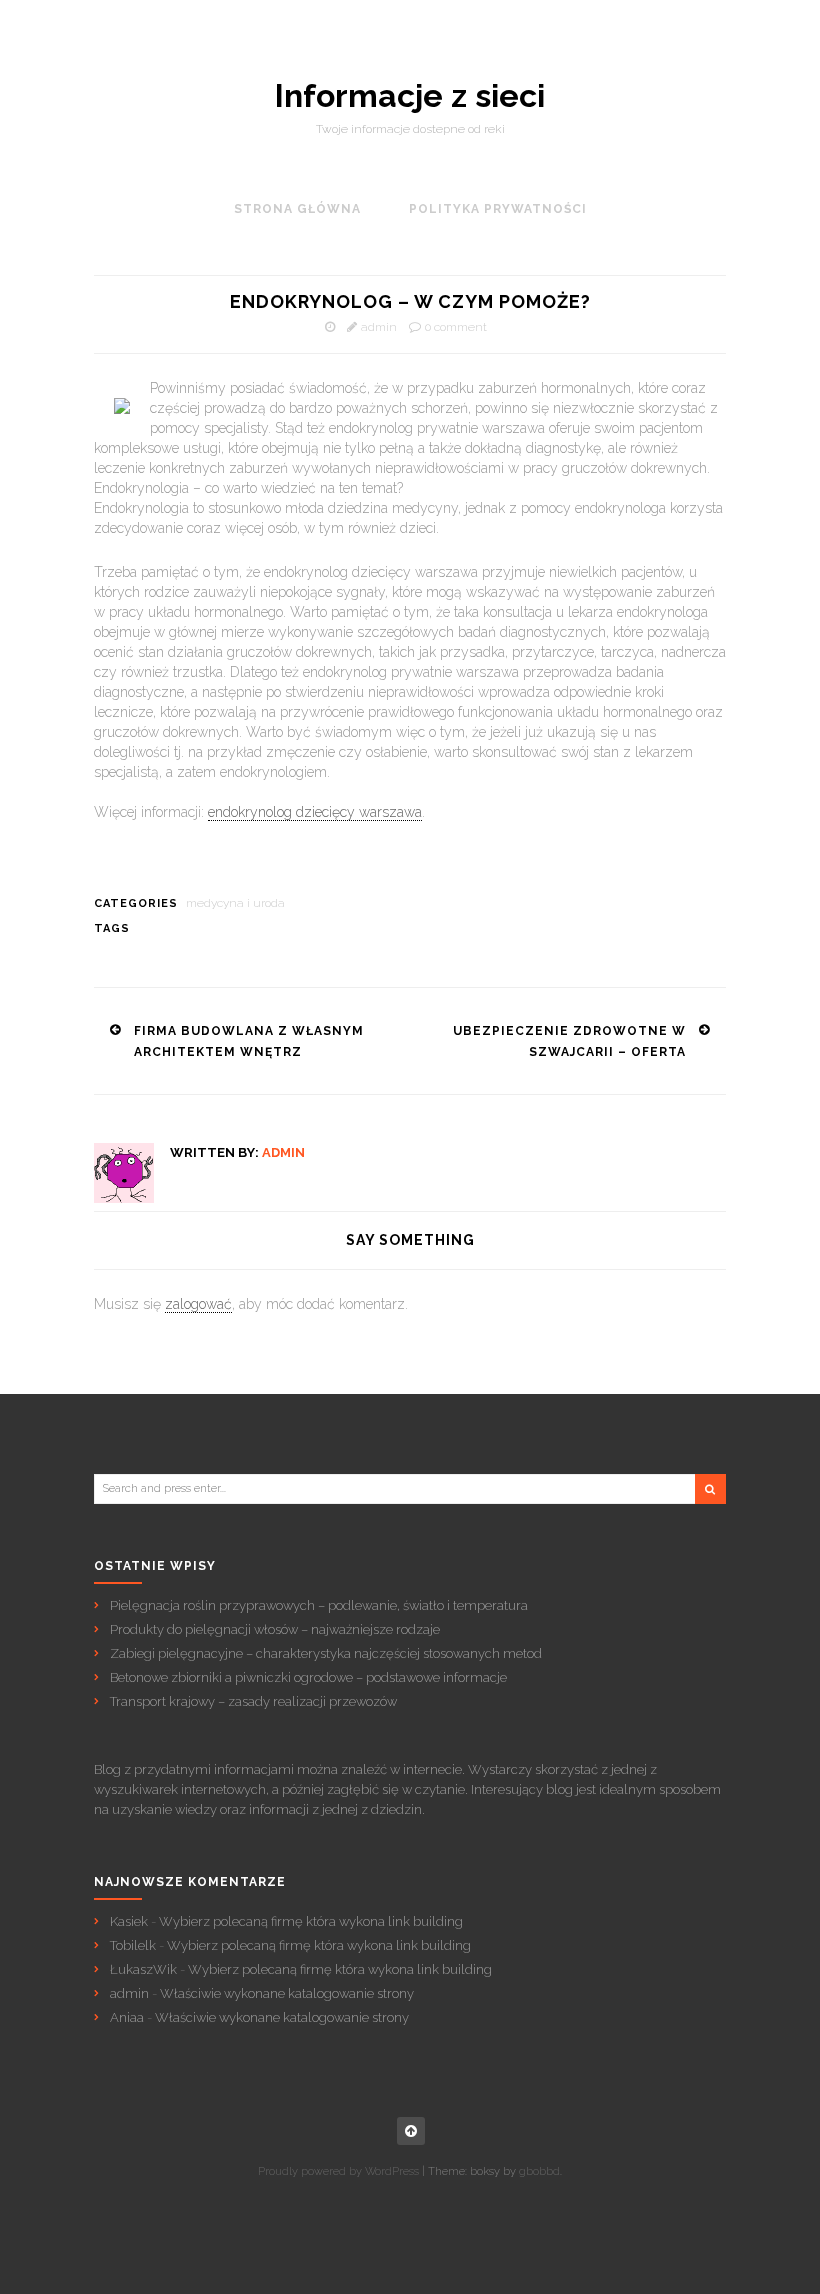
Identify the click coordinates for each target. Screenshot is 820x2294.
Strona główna (297, 209)
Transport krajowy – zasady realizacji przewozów (253, 1701)
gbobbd (539, 2171)
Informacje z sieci (410, 96)
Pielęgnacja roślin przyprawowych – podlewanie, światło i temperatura (319, 1605)
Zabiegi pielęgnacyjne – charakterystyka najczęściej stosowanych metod (326, 1653)
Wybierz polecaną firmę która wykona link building (311, 1921)
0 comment (456, 327)
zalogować (198, 1304)
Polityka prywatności (498, 209)
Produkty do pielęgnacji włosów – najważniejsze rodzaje (275, 1629)
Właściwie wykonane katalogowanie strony (287, 1993)
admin (379, 327)
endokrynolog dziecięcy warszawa (315, 812)
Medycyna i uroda (235, 903)
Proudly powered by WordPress (338, 2171)
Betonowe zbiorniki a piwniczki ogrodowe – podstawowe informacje (308, 1677)
